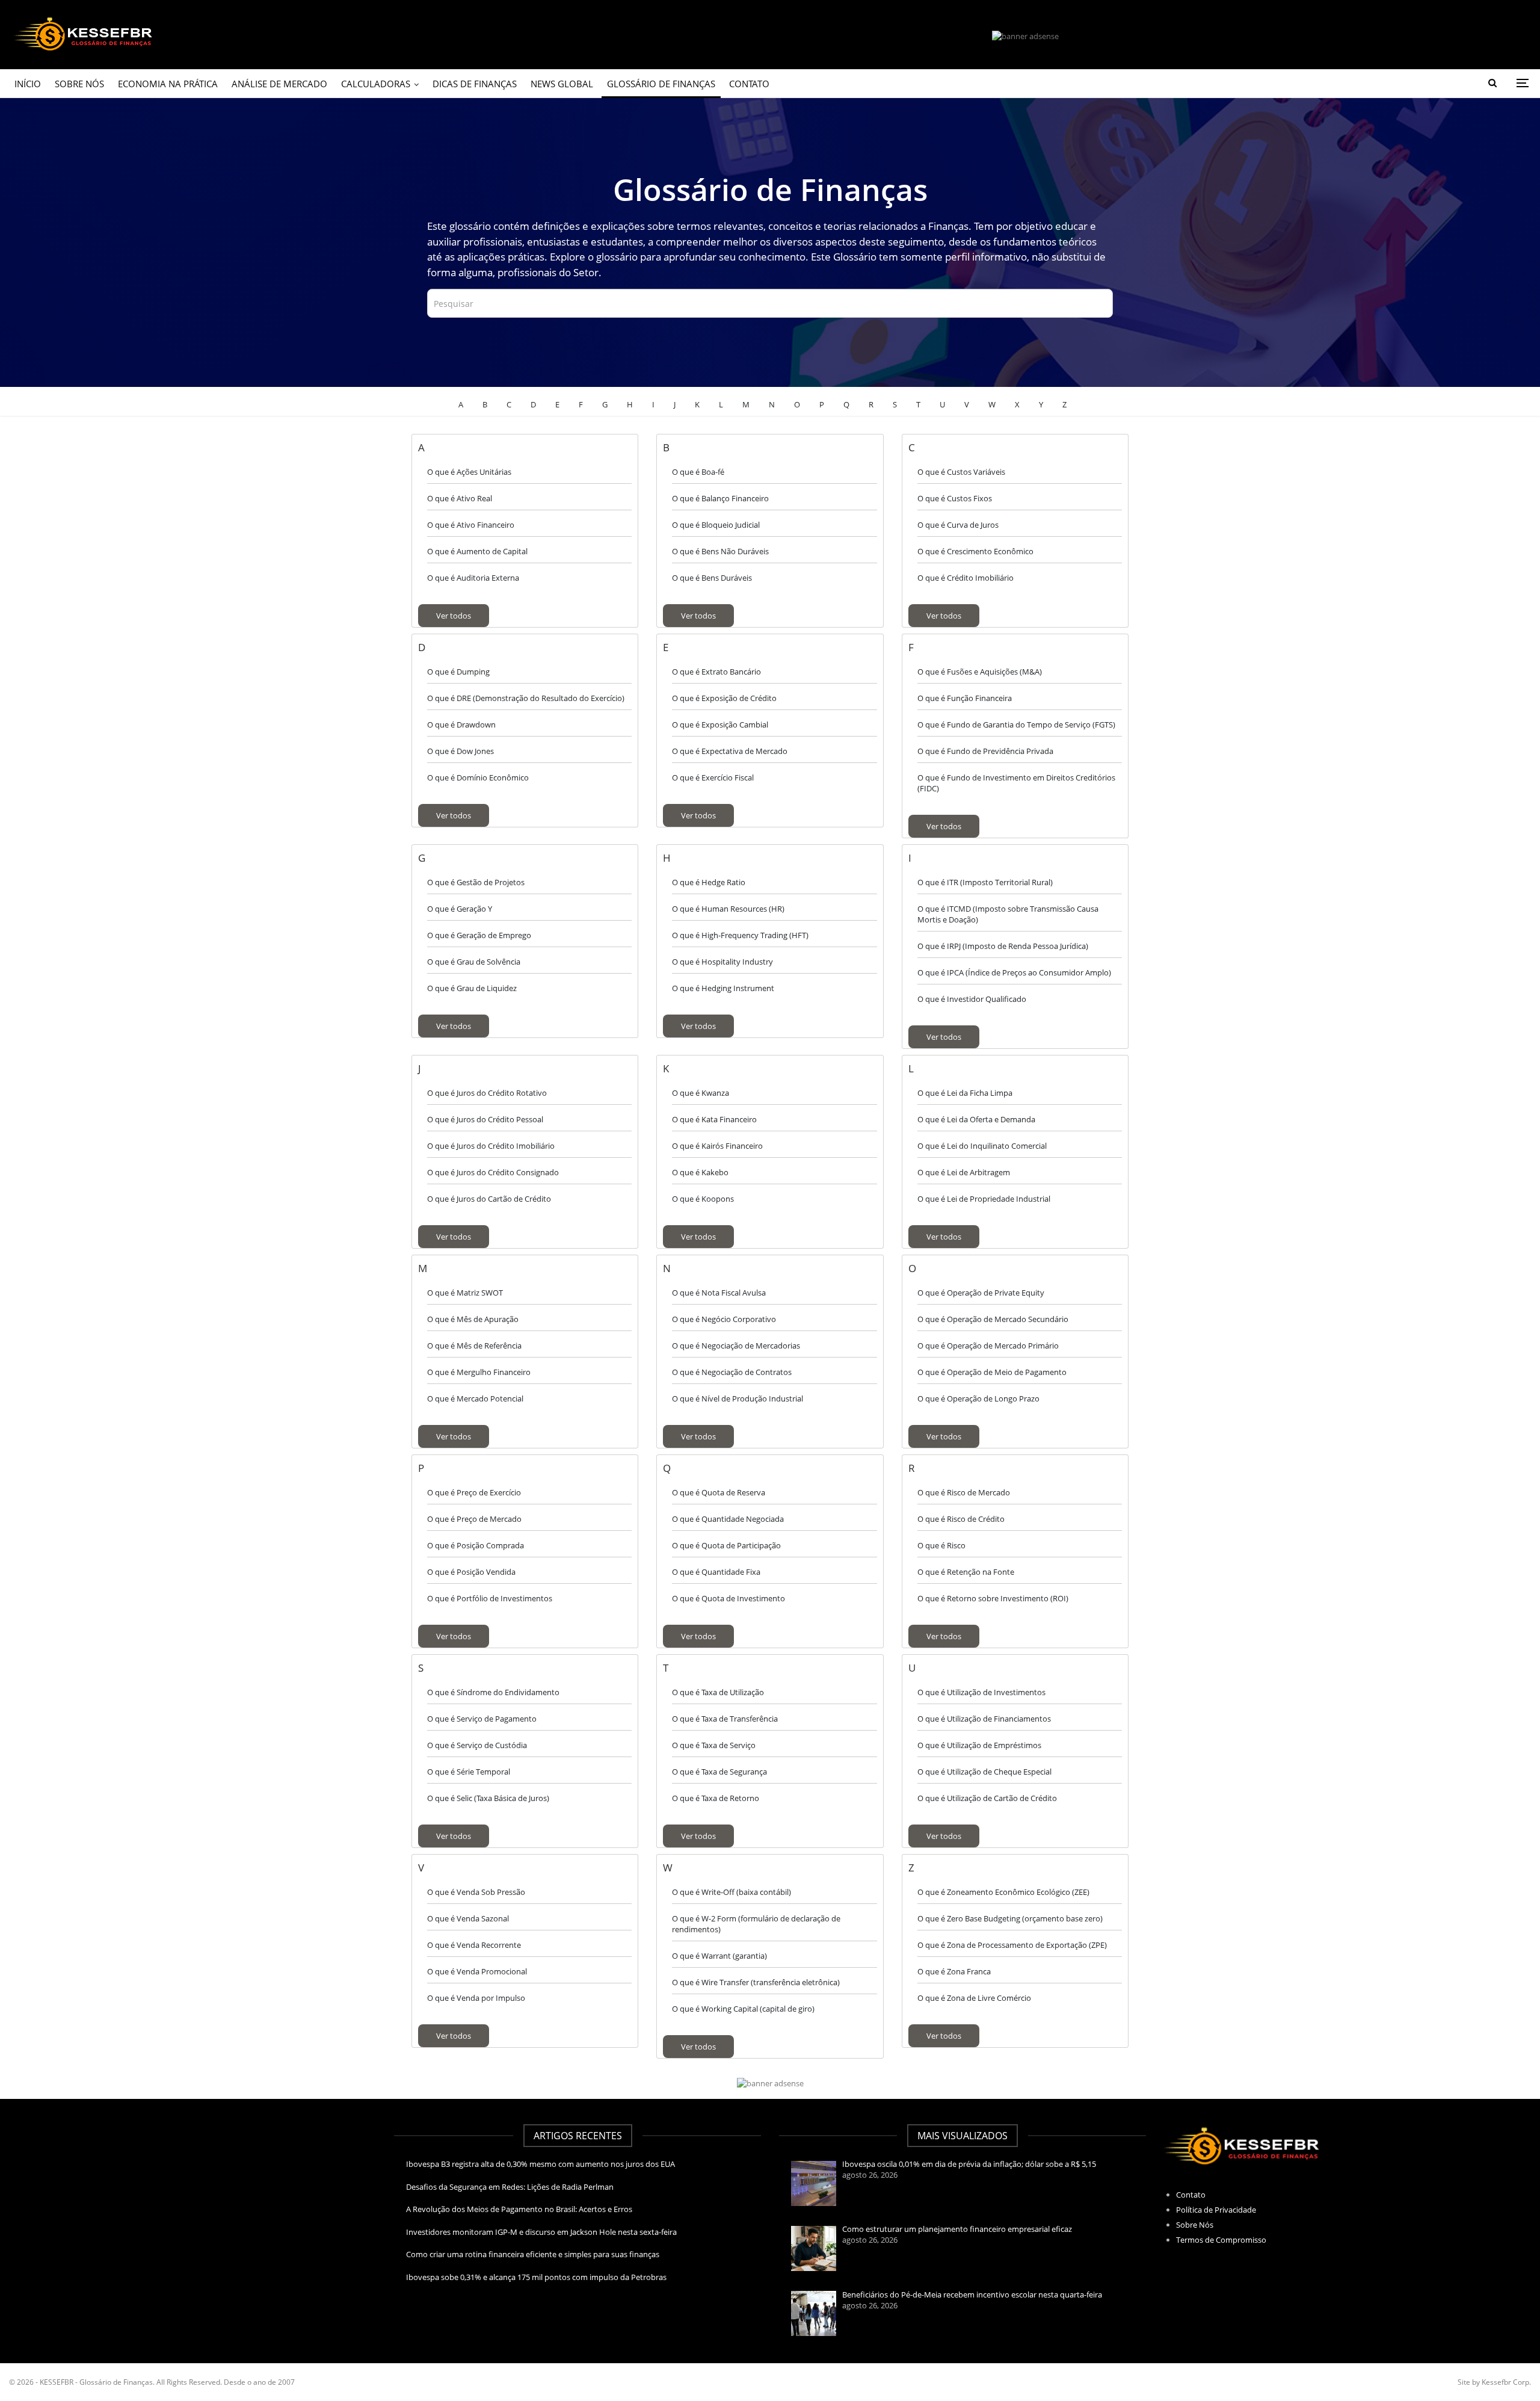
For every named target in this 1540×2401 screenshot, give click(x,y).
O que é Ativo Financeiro (471, 525)
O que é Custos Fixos (955, 498)
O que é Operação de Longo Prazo (978, 1398)
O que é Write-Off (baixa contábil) (731, 1892)
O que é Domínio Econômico (478, 777)
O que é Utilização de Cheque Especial (984, 1772)
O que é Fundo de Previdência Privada (985, 751)
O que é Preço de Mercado (474, 1519)
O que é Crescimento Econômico (975, 551)
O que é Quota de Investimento (728, 1598)
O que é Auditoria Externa (473, 578)
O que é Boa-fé (698, 472)
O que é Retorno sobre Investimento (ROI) (993, 1598)
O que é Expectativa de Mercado (730, 751)
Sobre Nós (79, 84)
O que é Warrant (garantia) (719, 1956)
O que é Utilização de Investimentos (981, 1692)
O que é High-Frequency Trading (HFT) (740, 935)
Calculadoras (376, 84)
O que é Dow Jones (460, 751)
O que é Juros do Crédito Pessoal (485, 1119)
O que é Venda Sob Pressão (476, 1892)
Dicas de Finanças (475, 84)
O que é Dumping (458, 672)
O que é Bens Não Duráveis (720, 551)
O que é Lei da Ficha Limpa (965, 1093)
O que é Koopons (703, 1199)
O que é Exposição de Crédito (724, 698)
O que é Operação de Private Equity (981, 1293)
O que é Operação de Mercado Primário (988, 1346)
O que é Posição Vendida (471, 1572)
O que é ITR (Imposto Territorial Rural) (985, 882)
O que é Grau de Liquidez (472, 988)
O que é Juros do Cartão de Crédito (489, 1199)
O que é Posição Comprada (476, 1545)
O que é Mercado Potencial (475, 1398)
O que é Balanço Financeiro (720, 498)
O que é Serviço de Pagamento (482, 1719)
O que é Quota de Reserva (719, 1492)
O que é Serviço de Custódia (477, 1745)
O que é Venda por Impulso (476, 1998)
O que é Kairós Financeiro (717, 1146)
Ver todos (454, 616)
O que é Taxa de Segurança (719, 1772)
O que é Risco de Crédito (961, 1519)
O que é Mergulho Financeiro (479, 1372)
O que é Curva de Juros (958, 525)
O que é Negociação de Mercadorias (736, 1346)
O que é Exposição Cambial (720, 725)
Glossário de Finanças (661, 84)
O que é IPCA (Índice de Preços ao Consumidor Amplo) (1014, 972)
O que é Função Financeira (965, 698)
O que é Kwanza (701, 1093)
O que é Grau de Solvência (474, 962)
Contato (749, 84)
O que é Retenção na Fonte (966, 1572)
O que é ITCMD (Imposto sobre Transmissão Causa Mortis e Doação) (1008, 914)
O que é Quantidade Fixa (716, 1572)
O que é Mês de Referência (474, 1346)
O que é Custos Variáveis (961, 472)
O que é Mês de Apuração (473, 1319)
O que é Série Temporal (469, 1772)
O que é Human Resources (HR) (728, 909)
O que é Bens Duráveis (712, 578)
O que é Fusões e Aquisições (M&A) (980, 672)
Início (28, 84)
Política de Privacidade (1216, 2210)
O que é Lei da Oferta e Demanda (976, 1119)
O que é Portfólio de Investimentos (490, 1598)
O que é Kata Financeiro (714, 1119)
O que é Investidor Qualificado (972, 999)
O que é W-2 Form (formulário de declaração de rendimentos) (756, 1924)
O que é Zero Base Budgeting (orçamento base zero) (1010, 1918)
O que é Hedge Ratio (709, 882)
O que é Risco (941, 1545)
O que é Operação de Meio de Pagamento (992, 1372)
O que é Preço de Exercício (474, 1492)
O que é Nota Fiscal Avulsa (719, 1293)
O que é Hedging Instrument (723, 988)
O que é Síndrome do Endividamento (493, 1692)
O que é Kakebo (700, 1172)
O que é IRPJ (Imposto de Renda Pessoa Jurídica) (1003, 946)
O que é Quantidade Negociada (728, 1519)
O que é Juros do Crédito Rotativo (487, 1093)
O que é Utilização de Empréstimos (979, 1745)
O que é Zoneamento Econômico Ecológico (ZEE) (1003, 1892)
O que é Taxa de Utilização (718, 1692)
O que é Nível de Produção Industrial (738, 1398)
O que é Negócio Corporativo (724, 1319)
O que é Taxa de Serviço (714, 1745)
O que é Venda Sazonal (468, 1918)
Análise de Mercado (279, 84)
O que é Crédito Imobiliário (966, 578)
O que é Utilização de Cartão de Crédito (987, 1798)
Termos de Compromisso (1221, 2240)
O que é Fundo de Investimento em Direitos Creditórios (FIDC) (1016, 783)
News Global (562, 84)
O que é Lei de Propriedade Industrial (984, 1199)
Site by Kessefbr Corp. (1494, 2382)
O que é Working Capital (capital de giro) (743, 2009)
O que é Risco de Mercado (964, 1492)
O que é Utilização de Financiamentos (984, 1719)
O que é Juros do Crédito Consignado (493, 1172)
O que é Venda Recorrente (474, 1945)
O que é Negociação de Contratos (732, 1372)
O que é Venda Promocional (477, 1971)
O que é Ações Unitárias (469, 472)
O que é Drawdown (461, 725)
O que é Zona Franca (954, 1971)
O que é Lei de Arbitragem (964, 1172)
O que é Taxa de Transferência (725, 1719)
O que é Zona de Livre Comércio (974, 1998)
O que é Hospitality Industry (722, 962)
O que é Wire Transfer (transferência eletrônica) (756, 1982)
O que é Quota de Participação (726, 1545)
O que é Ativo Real (460, 498)
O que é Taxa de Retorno (716, 1798)
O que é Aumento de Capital (477, 551)
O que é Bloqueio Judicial (716, 525)
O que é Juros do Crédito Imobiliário (491, 1146)
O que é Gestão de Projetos (476, 882)
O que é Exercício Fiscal (713, 777)
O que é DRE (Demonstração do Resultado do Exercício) (526, 698)
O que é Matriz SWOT (465, 1293)
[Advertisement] (192, 2208)
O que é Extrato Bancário (716, 672)
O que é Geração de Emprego (479, 935)
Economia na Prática (168, 84)
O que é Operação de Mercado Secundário (993, 1319)
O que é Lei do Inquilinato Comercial (982, 1146)
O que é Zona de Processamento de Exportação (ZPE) (1012, 1945)
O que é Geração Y (460, 909)
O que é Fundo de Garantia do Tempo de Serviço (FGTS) (1016, 725)
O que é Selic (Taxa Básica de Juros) (488, 1798)
